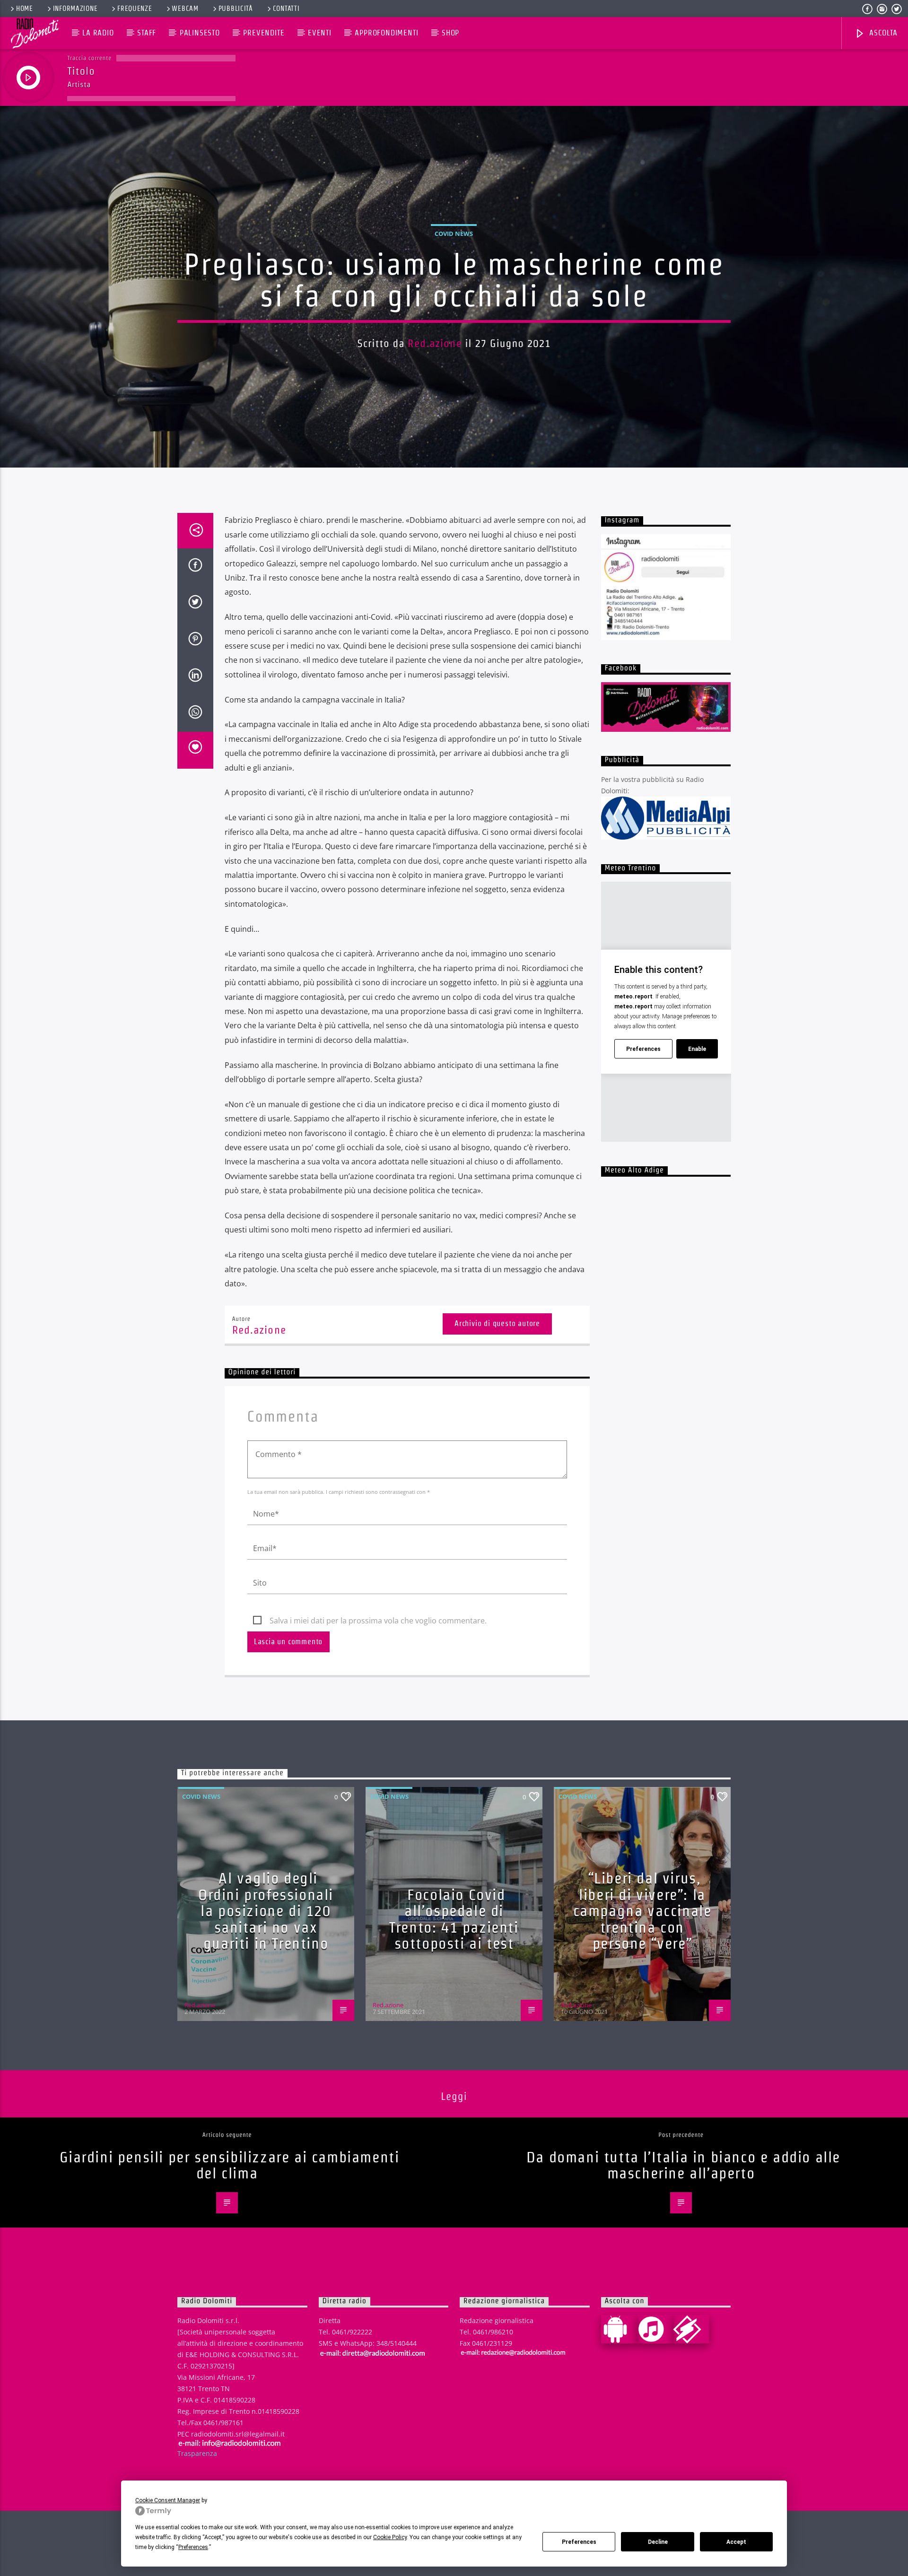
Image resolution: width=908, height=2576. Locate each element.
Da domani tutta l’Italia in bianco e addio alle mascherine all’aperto (683, 2165)
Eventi (320, 33)
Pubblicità (236, 9)
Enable (697, 1049)
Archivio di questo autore (497, 1323)
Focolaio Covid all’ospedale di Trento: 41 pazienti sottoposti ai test (454, 1919)
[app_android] (619, 2329)
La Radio (98, 33)
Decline (658, 2542)
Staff (147, 33)
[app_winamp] (691, 2329)
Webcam (185, 9)
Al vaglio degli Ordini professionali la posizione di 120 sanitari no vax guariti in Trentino (266, 1911)
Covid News (454, 234)
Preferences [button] (193, 2547)
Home (25, 9)
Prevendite (264, 33)
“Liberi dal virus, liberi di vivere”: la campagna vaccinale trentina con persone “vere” (642, 1911)
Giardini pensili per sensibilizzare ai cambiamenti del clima (230, 2165)
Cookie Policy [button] (390, 2537)
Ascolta (882, 33)
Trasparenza (197, 2453)
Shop (450, 33)
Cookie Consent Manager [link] (168, 2500)
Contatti (286, 9)
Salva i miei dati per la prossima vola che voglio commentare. (378, 1621)
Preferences (579, 2542)
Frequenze (135, 9)
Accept (736, 2542)
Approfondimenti (386, 33)
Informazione (75, 9)
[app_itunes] (655, 2329)
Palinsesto (200, 33)
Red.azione (435, 343)
